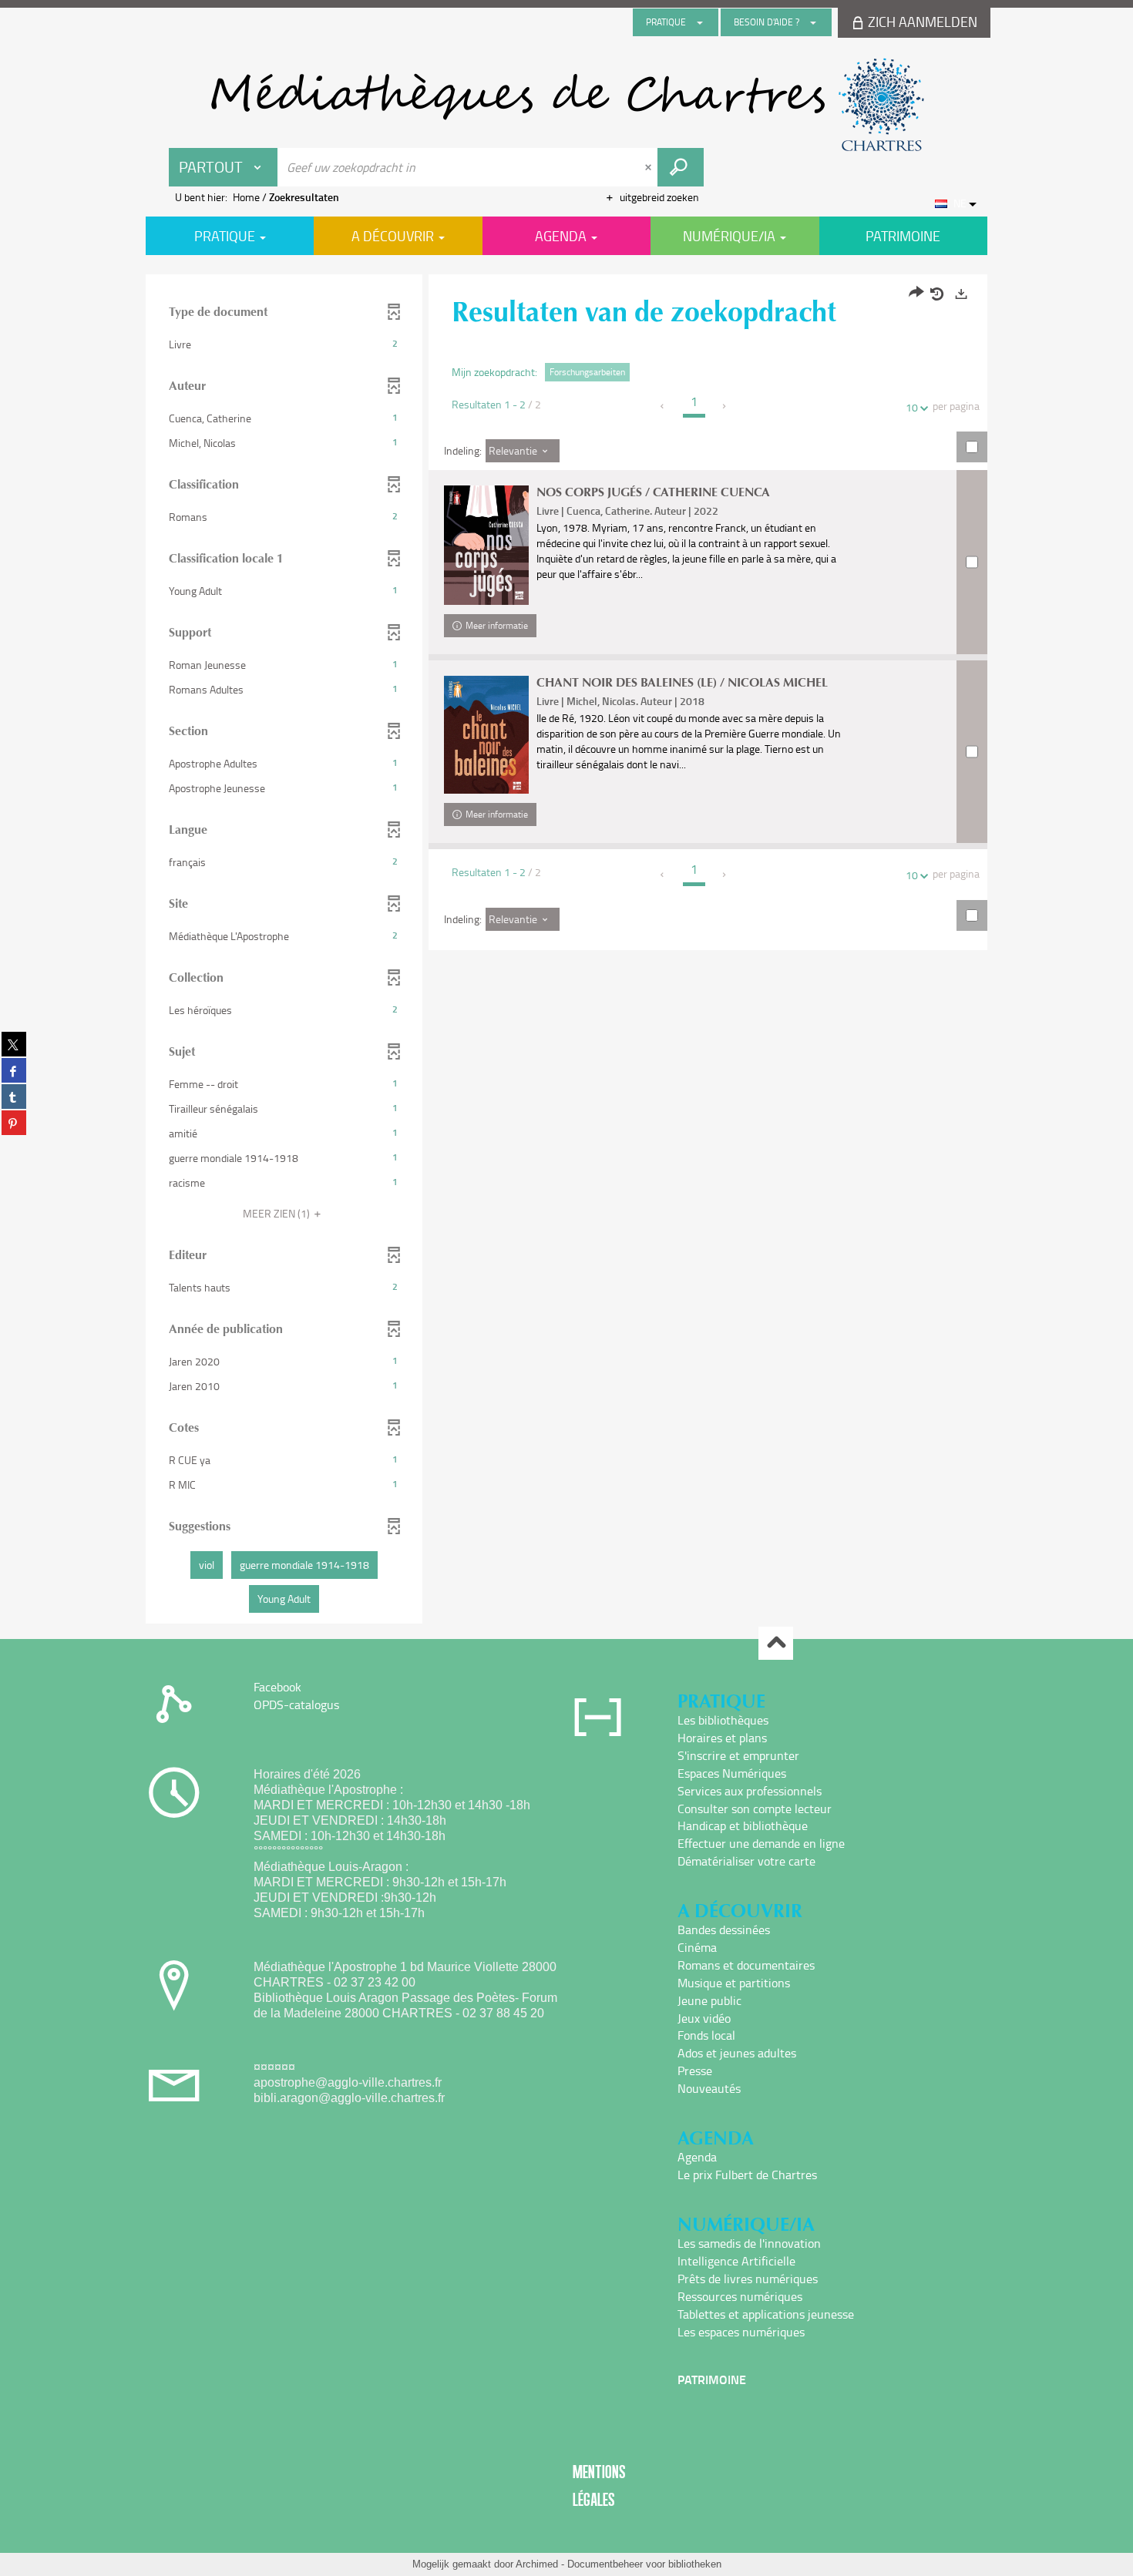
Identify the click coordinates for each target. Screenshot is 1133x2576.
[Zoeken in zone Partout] (681, 167)
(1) (277, 1213)
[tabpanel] (566, 951)
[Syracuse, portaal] (566, 105)
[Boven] (776, 1643)
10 (912, 407)
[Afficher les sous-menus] (700, 22)
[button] (284, 344)
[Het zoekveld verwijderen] (650, 167)
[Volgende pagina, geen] (725, 406)
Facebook (277, 1687)
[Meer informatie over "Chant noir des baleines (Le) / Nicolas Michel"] (486, 735)
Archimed (537, 2564)
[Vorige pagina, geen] (663, 406)
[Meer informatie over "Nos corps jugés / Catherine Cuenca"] (486, 545)
